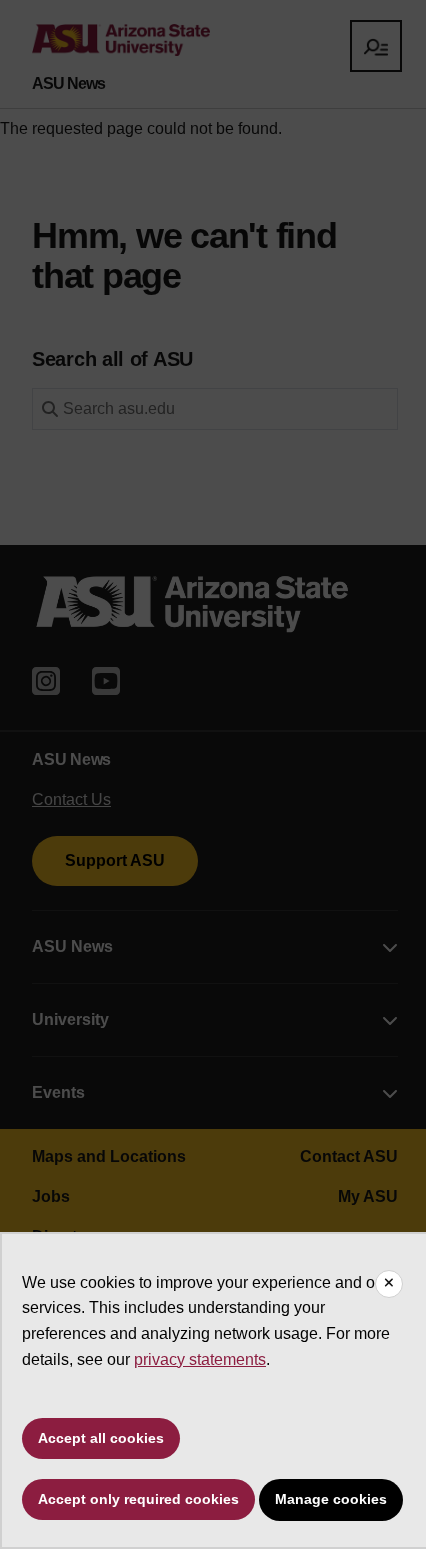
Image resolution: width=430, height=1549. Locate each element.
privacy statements (200, 1359)
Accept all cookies (101, 1438)
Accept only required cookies (138, 1499)
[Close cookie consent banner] (389, 1284)
